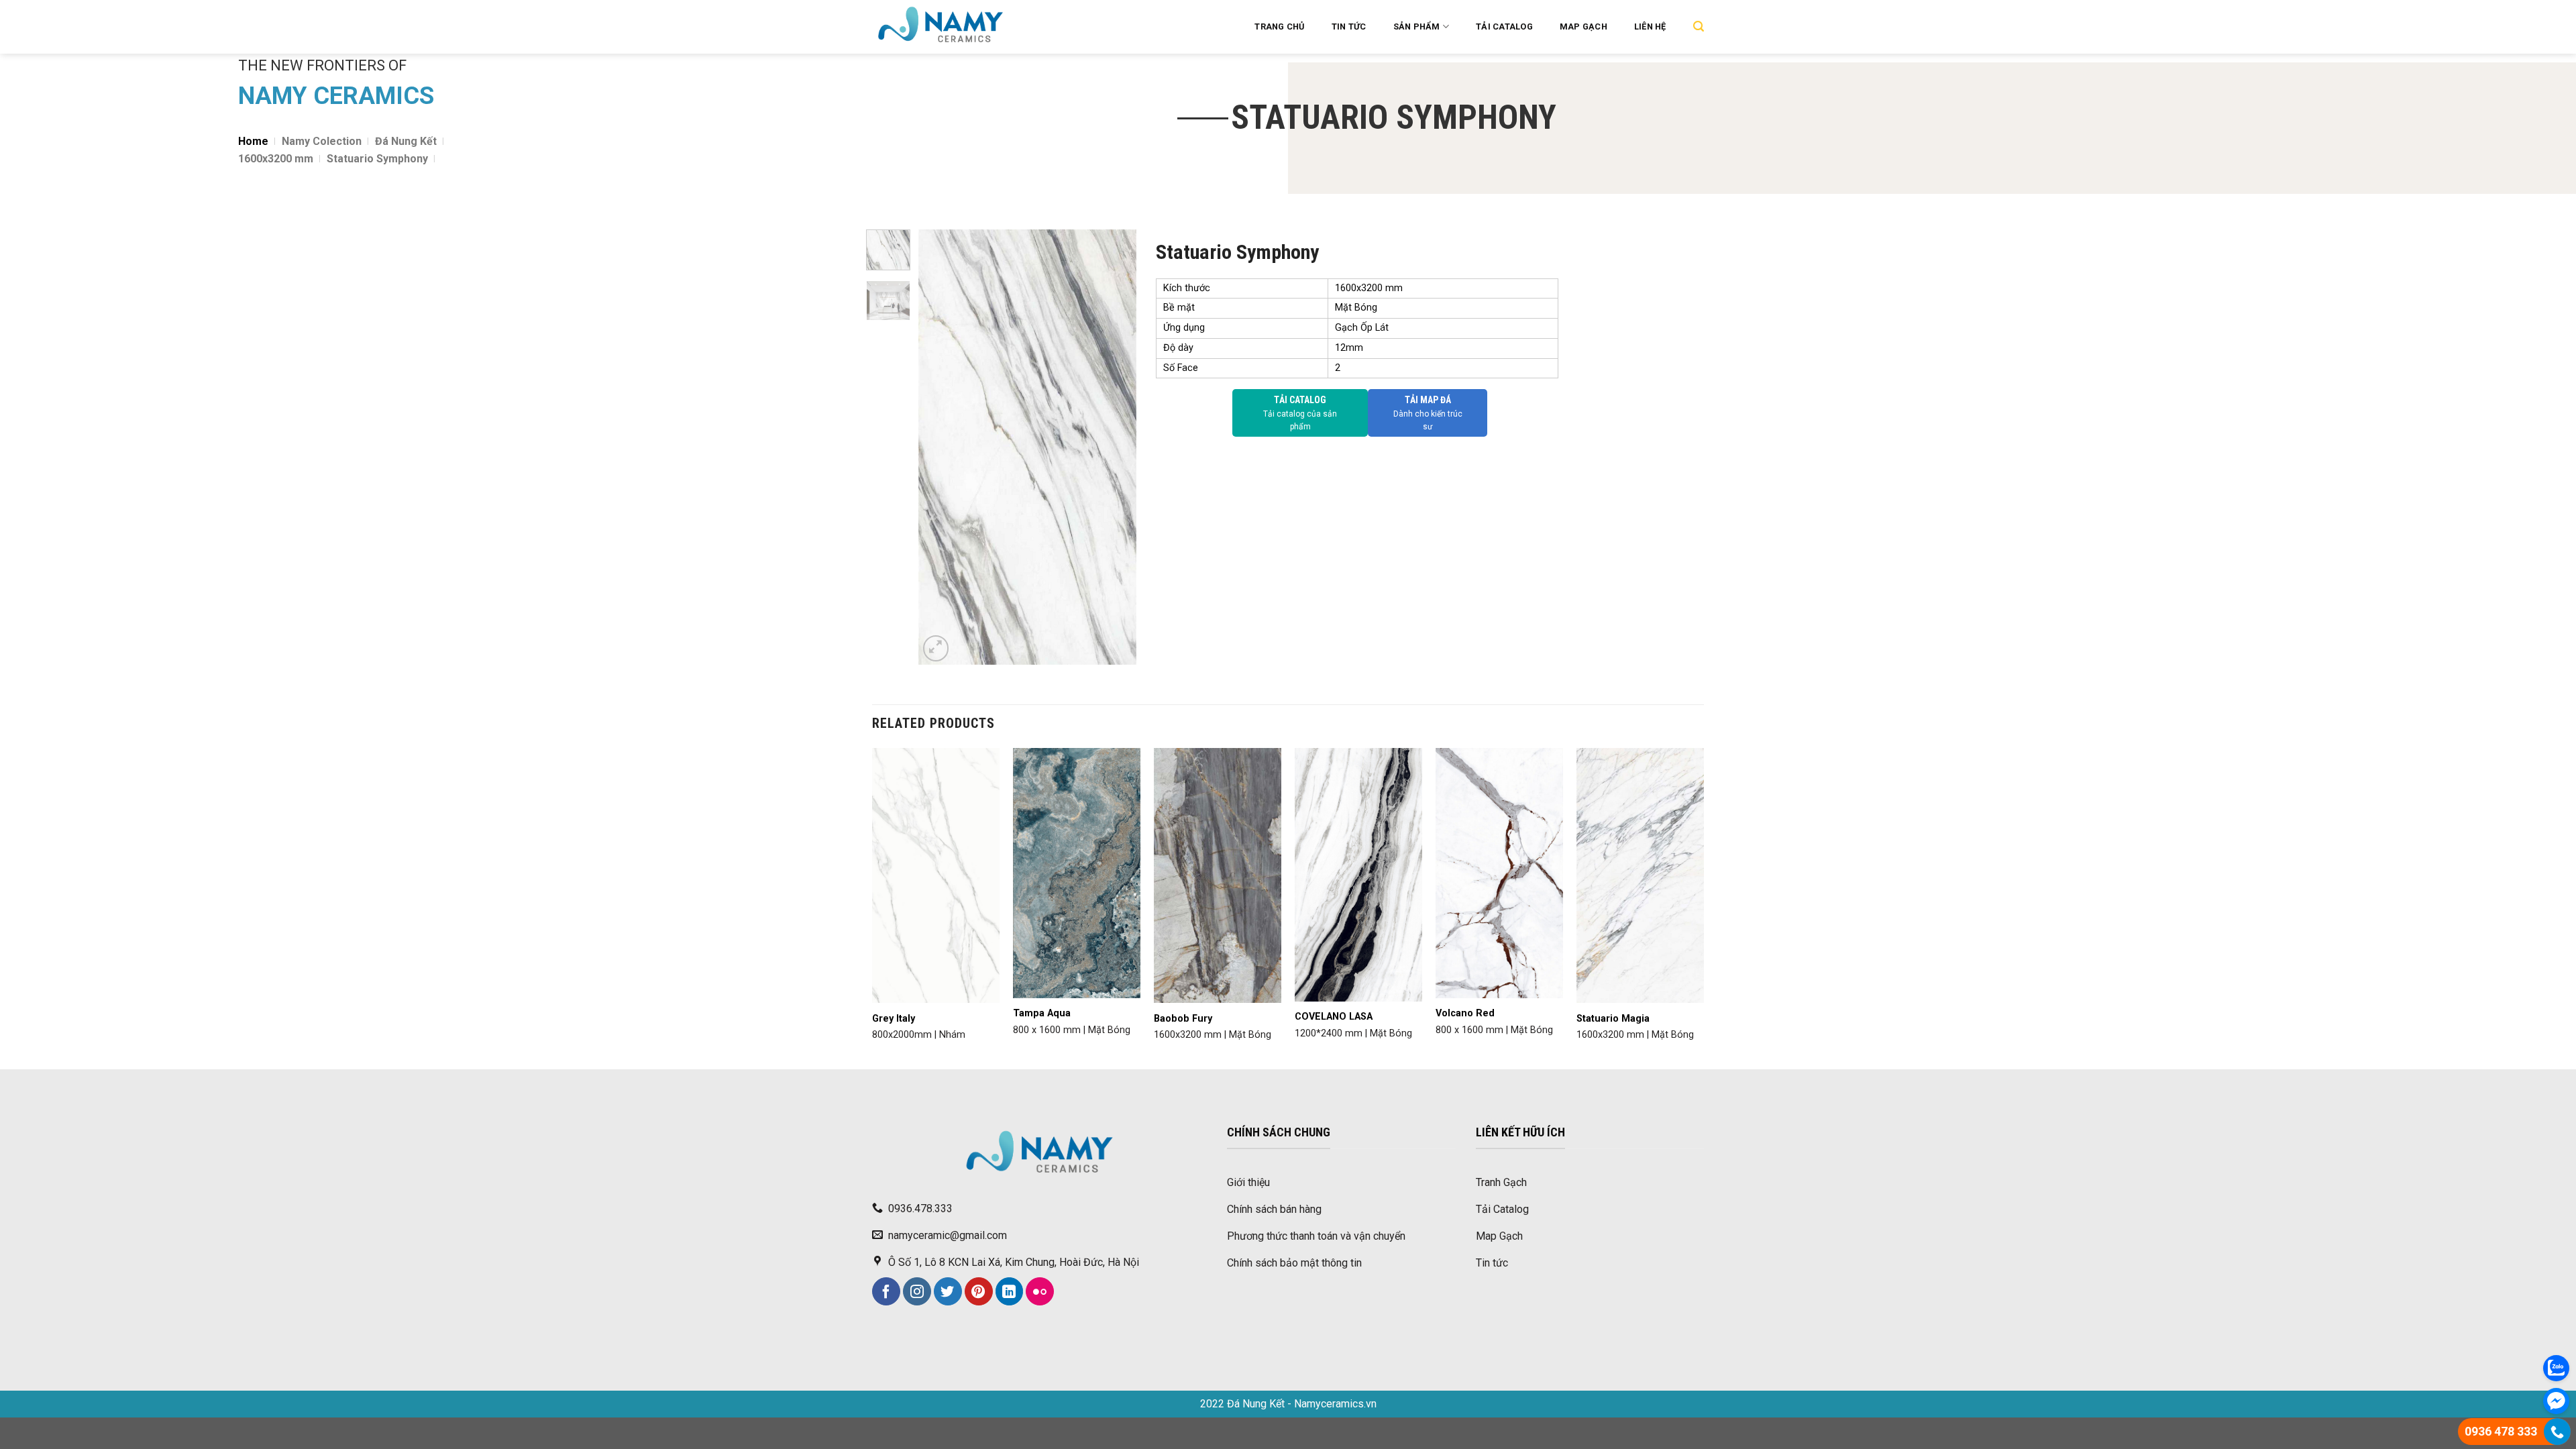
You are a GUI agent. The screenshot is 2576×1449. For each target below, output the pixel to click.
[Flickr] (1040, 1291)
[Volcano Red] (1499, 873)
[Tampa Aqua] (1077, 873)
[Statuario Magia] (1640, 876)
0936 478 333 (2501, 1431)
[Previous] (939, 447)
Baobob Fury (1183, 1019)
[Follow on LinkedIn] (1010, 1291)
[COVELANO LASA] (1358, 874)
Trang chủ (1279, 26)
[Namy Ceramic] (985, 27)
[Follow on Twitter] (948, 1291)
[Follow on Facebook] (886, 1291)
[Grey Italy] (936, 876)
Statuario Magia (1613, 1019)
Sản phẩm (1417, 26)
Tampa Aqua (1042, 1013)
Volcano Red (1465, 1013)
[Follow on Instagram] (917, 1291)
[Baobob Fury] (1218, 875)
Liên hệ (1650, 26)
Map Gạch (1584, 26)
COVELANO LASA (1334, 1017)
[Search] (1699, 26)
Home (253, 141)
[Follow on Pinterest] (979, 1291)
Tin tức (1349, 26)
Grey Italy (894, 1019)
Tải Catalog (1504, 26)
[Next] (1115, 447)
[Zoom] (936, 648)
